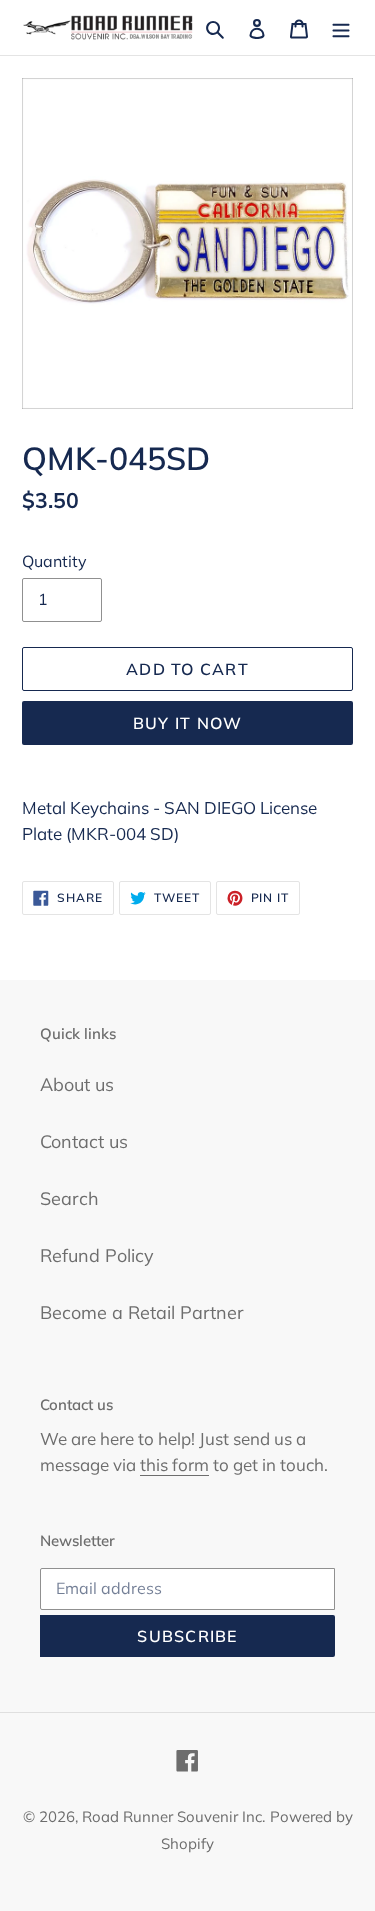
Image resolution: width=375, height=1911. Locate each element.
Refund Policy (97, 1255)
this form (174, 1464)
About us (77, 1084)
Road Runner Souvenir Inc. (173, 1816)
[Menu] (341, 27)
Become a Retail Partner (142, 1312)
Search (69, 1198)
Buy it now (188, 723)
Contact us (84, 1141)
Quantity (54, 561)
